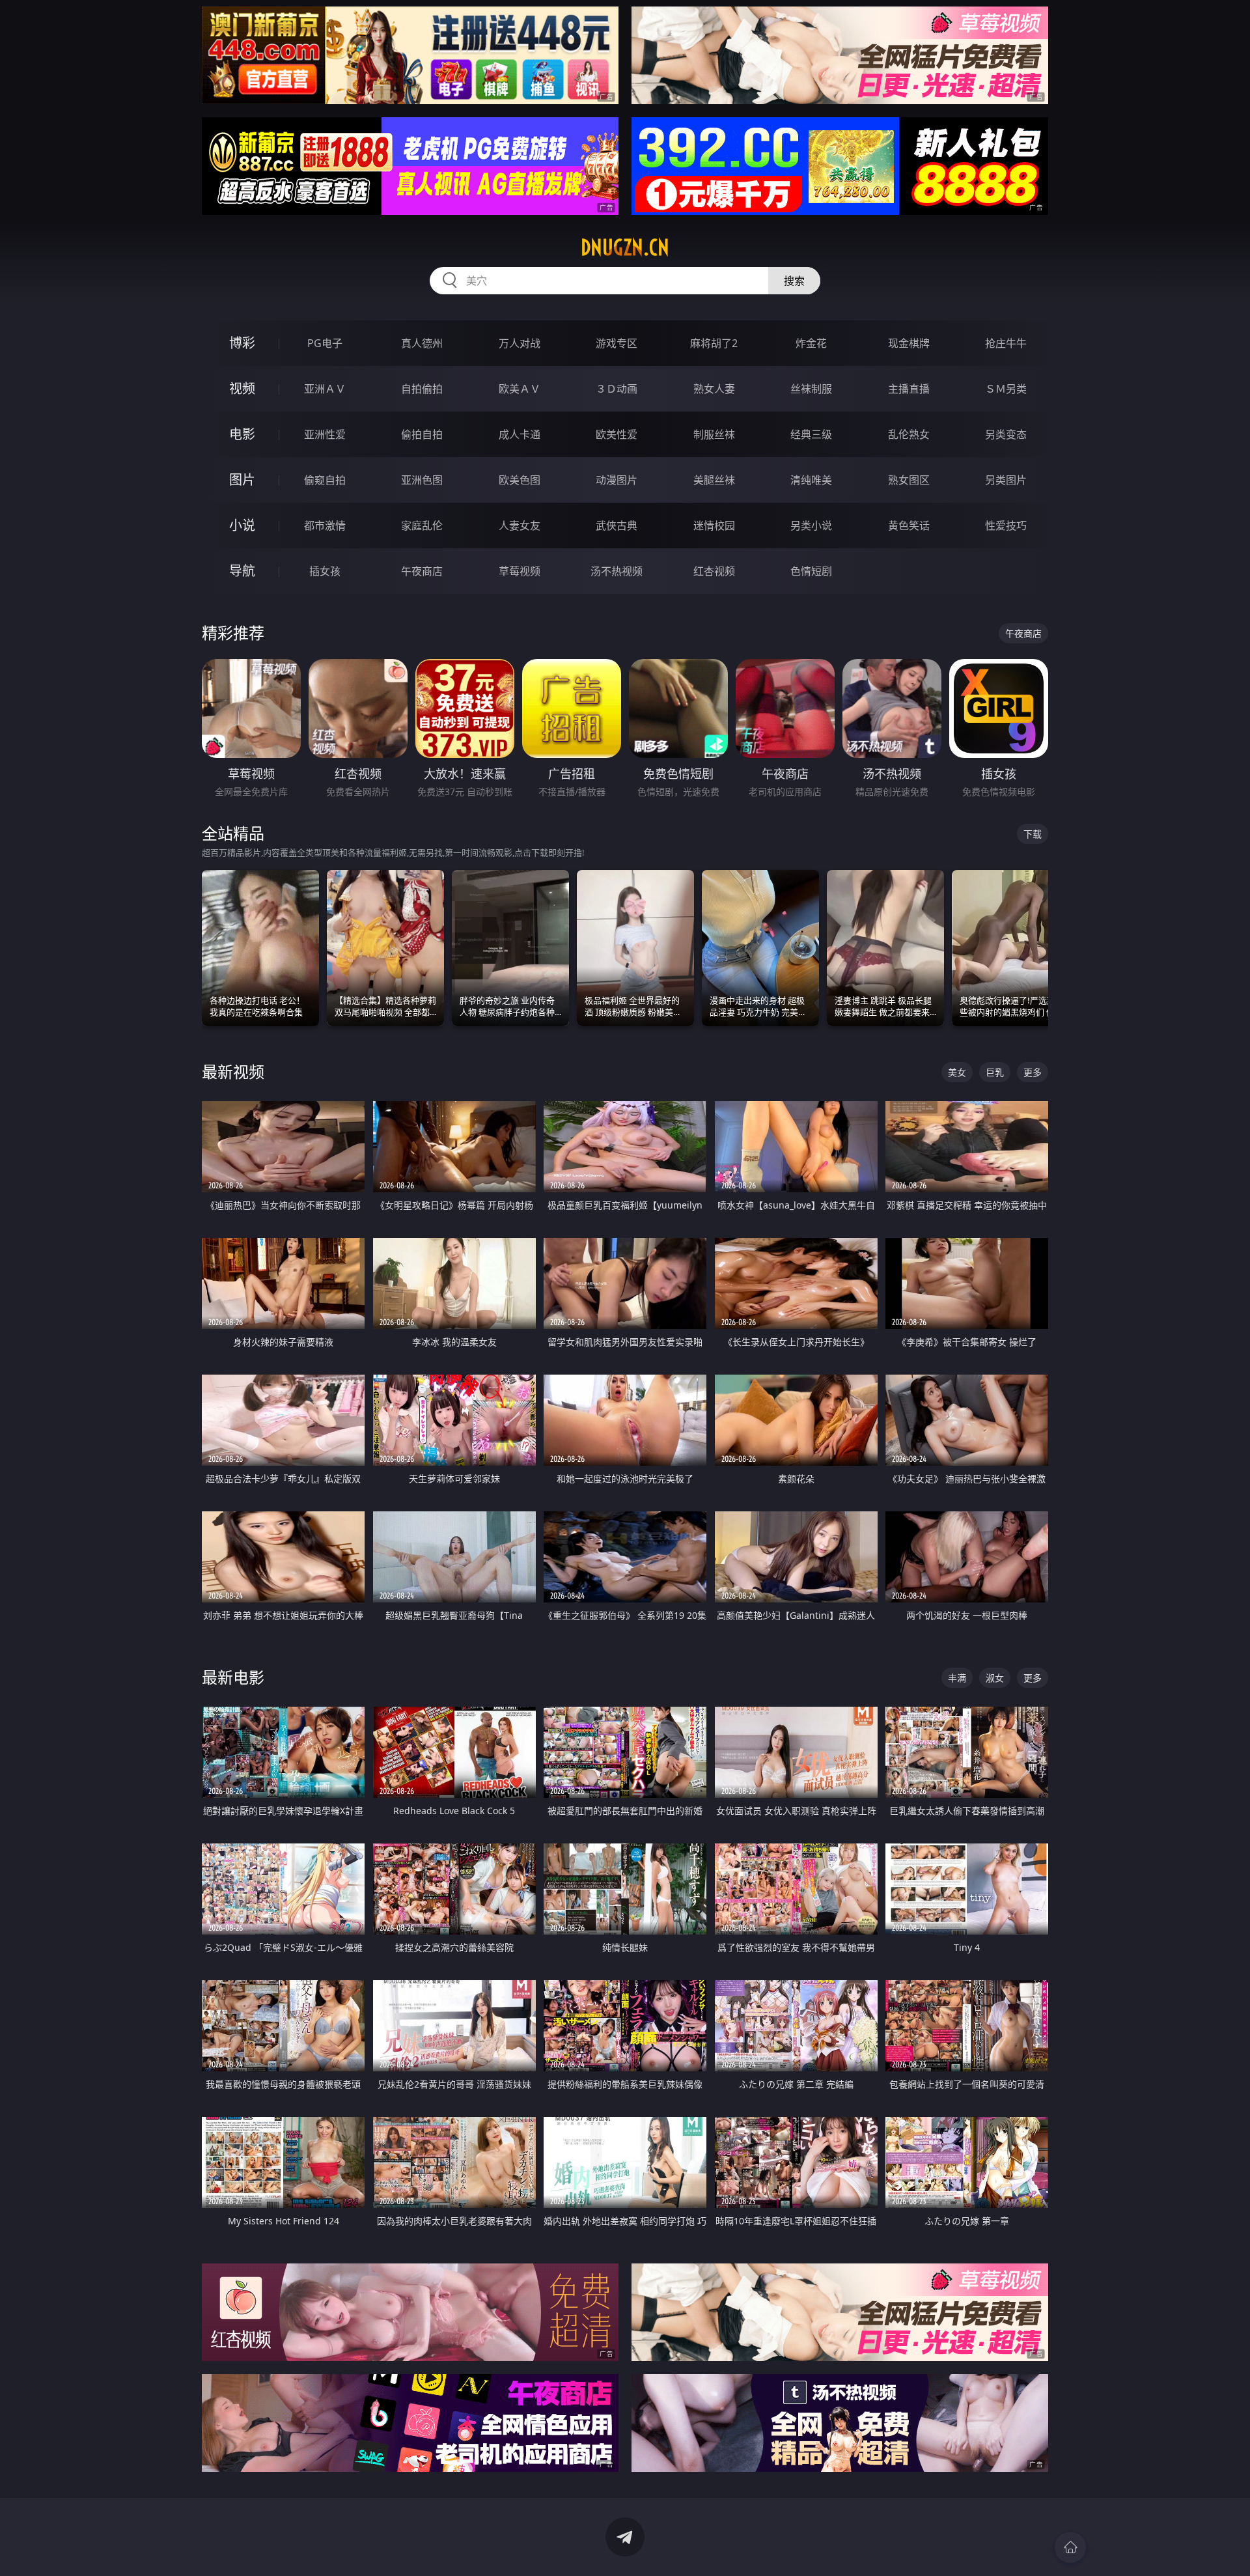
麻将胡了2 (714, 343)
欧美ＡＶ (520, 389)
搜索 (794, 281)
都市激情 (325, 525)
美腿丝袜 (714, 480)
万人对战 (520, 343)
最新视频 (233, 1071)
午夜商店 (422, 571)
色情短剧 (811, 571)
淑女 (995, 1678)
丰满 (957, 1678)
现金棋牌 (909, 343)
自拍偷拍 (422, 389)
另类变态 (1006, 434)
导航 (242, 571)
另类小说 (811, 525)
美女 (957, 1072)
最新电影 (233, 1677)
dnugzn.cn (625, 247)
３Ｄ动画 (617, 389)
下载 (1033, 834)
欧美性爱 (617, 434)
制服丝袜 (714, 434)
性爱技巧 (1006, 525)
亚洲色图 (422, 480)
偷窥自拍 (325, 480)
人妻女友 (520, 525)
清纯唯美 (811, 480)
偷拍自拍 (422, 434)
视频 (242, 388)
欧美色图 (520, 480)
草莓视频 (520, 571)
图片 (242, 480)
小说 (242, 525)
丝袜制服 (811, 389)
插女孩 (325, 571)
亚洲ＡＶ (325, 389)
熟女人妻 (714, 389)
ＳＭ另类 (1006, 389)
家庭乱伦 (422, 525)
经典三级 (811, 434)
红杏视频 (714, 571)
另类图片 (1006, 480)
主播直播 (909, 389)
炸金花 (811, 343)
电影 (242, 434)
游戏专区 (617, 343)
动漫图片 (617, 480)
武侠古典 (617, 525)
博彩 (242, 343)
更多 (1033, 1072)
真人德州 (422, 343)
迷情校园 (714, 525)
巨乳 (995, 1072)
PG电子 (325, 343)
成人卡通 (520, 434)
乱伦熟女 (909, 434)
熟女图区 (909, 480)
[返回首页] (1070, 2547)
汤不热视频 (617, 571)
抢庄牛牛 (1006, 343)
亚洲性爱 (325, 434)
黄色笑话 (909, 525)
